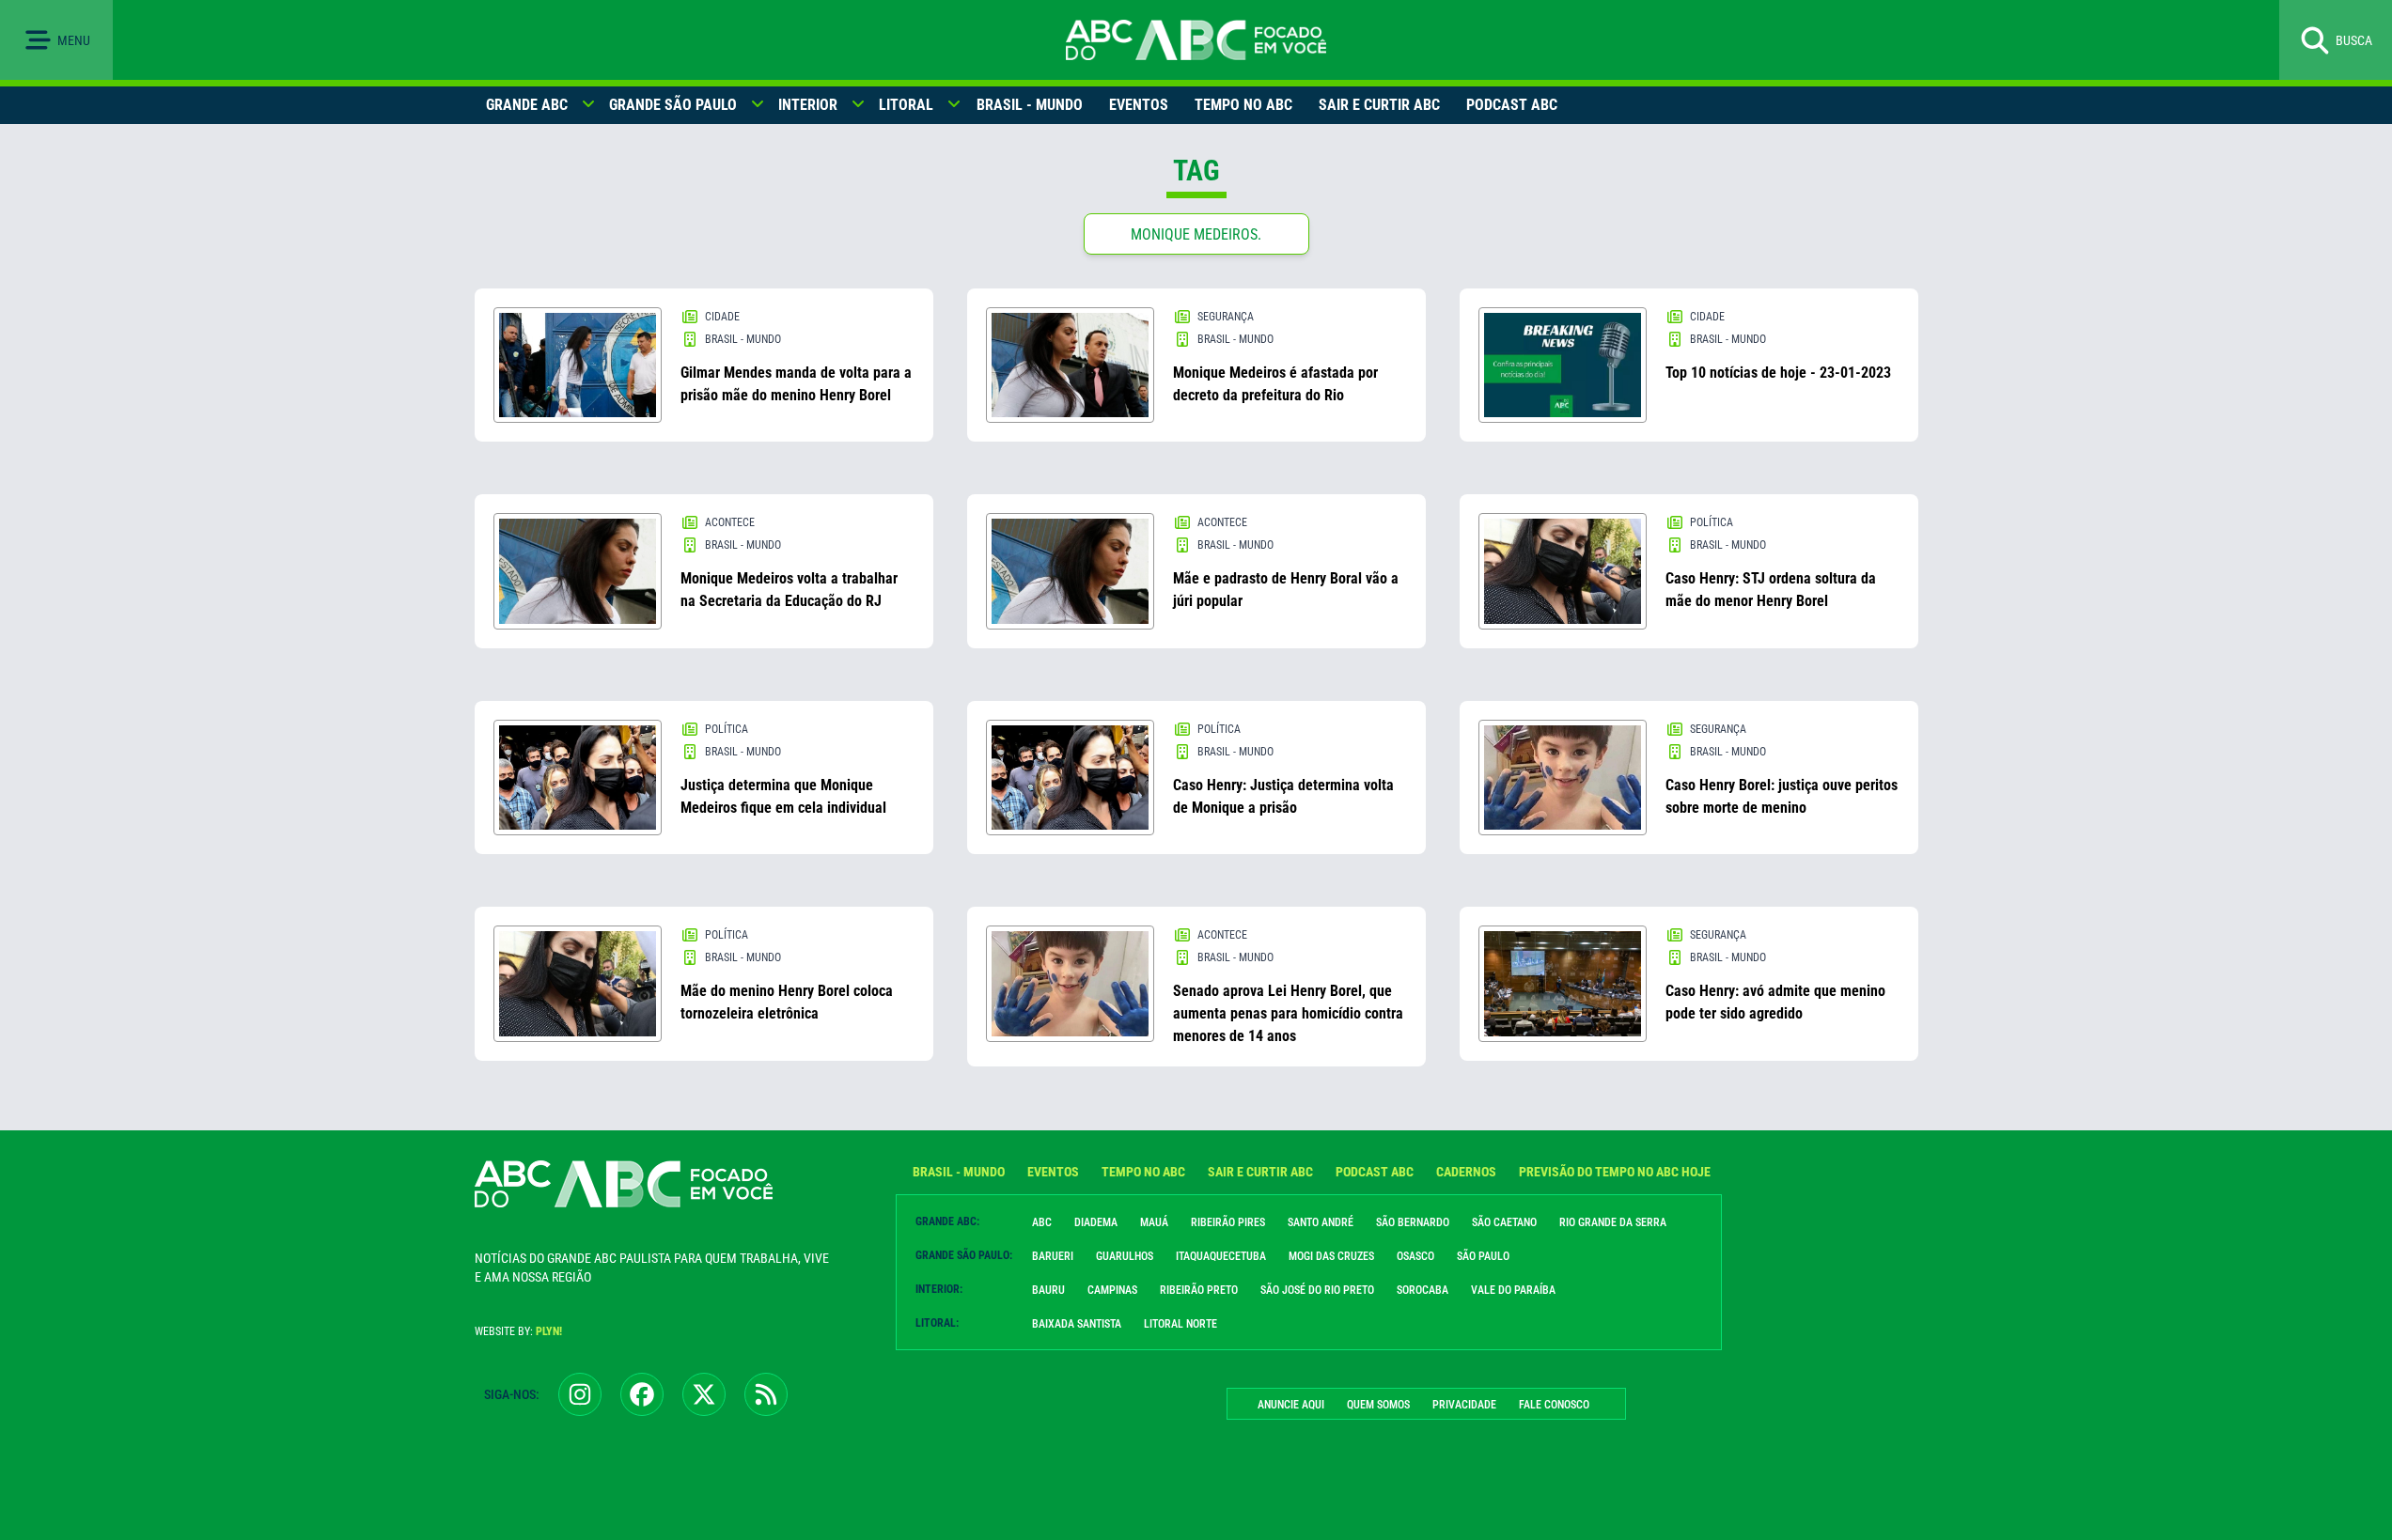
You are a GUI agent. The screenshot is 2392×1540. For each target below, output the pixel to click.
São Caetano (1504, 1222)
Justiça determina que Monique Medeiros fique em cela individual (783, 796)
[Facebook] (642, 1394)
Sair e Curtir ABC (1379, 105)
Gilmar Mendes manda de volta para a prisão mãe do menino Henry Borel (796, 384)
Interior (808, 105)
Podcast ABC (1512, 105)
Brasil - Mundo (1030, 105)
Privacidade (1464, 1405)
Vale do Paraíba (1513, 1290)
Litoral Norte (1180, 1324)
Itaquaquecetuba (1221, 1256)
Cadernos (1466, 1172)
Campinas (1112, 1290)
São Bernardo (1413, 1222)
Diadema (1096, 1222)
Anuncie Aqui (1291, 1405)
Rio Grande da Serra (1613, 1222)
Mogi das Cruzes (1331, 1256)
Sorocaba (1423, 1290)
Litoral (906, 105)
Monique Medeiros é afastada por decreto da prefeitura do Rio (1275, 384)
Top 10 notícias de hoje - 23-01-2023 (1778, 373)
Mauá (1154, 1222)
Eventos (1139, 105)
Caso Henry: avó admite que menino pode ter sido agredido (1775, 1002)
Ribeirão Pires (1228, 1222)
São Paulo (1483, 1256)
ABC (1042, 1222)
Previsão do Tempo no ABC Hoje (1615, 1172)
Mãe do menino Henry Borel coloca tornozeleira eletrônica (787, 1002)
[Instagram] (580, 1394)
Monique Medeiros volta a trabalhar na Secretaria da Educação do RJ (789, 590)
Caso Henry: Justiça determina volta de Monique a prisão (1283, 796)
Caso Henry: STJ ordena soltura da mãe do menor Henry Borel (1771, 590)
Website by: (518, 1331)
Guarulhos (1125, 1256)
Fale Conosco (1554, 1405)
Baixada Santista (1077, 1324)
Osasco (1415, 1256)
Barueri (1053, 1256)
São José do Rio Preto (1317, 1290)
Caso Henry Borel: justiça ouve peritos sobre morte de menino (1782, 796)
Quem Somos (1378, 1405)
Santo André (1321, 1222)
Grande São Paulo (673, 105)
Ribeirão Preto (1199, 1290)
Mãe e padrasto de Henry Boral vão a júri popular (1286, 590)
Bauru (1048, 1290)
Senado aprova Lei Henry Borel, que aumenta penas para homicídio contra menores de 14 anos (1288, 1013)
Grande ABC (527, 105)
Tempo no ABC (1243, 105)
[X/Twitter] (704, 1394)
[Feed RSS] (766, 1394)
